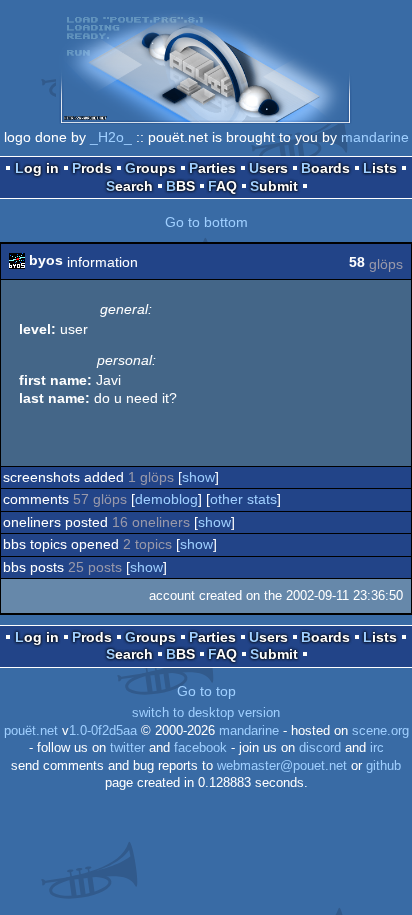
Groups (150, 168)
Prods (92, 168)
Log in (37, 168)
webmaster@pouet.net (282, 766)
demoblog (166, 499)
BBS (180, 186)
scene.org (380, 731)
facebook (200, 748)
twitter (127, 748)
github (383, 766)
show (198, 477)
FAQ (222, 186)
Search (129, 186)
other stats (243, 499)
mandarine (375, 137)
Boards (325, 168)
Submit (274, 186)
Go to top (206, 691)
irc (377, 748)
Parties (212, 168)
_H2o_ (111, 137)
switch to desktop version (206, 713)
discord (320, 748)
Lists (380, 168)
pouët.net (31, 731)
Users (268, 168)
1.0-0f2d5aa (103, 731)
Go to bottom (206, 222)
